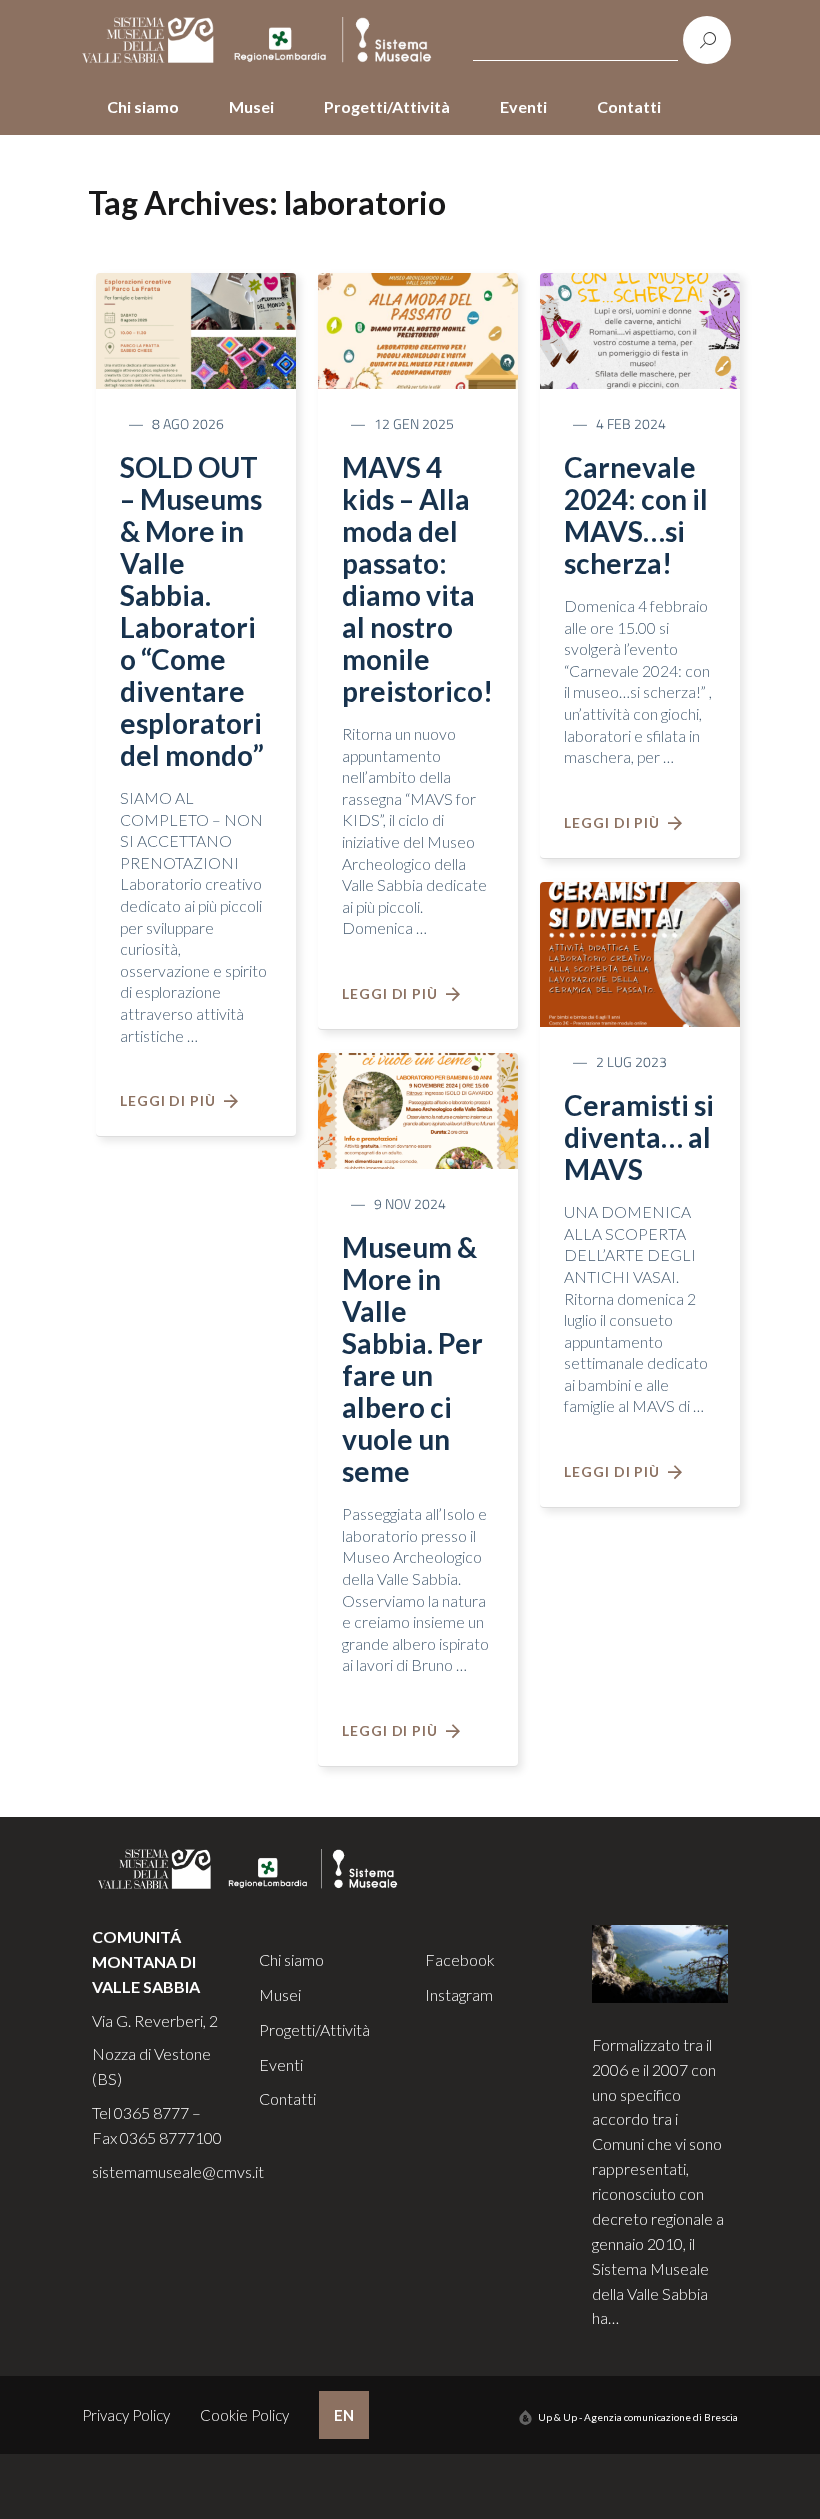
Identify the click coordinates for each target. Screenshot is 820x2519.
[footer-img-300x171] (660, 1961)
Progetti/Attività (387, 106)
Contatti (629, 106)
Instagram (459, 1994)
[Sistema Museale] (261, 40)
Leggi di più (172, 1100)
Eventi (523, 106)
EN (344, 2415)
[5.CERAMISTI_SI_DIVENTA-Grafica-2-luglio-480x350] (640, 952)
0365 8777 (151, 2112)
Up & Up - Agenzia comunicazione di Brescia (638, 2417)
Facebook (460, 1959)
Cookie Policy (244, 2415)
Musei (251, 106)
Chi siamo (143, 106)
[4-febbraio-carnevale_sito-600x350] (640, 329)
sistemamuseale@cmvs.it (178, 2171)
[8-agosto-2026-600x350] (196, 329)
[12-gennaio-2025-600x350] (418, 329)
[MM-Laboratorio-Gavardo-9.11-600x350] (418, 1109)
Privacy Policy (126, 2415)
